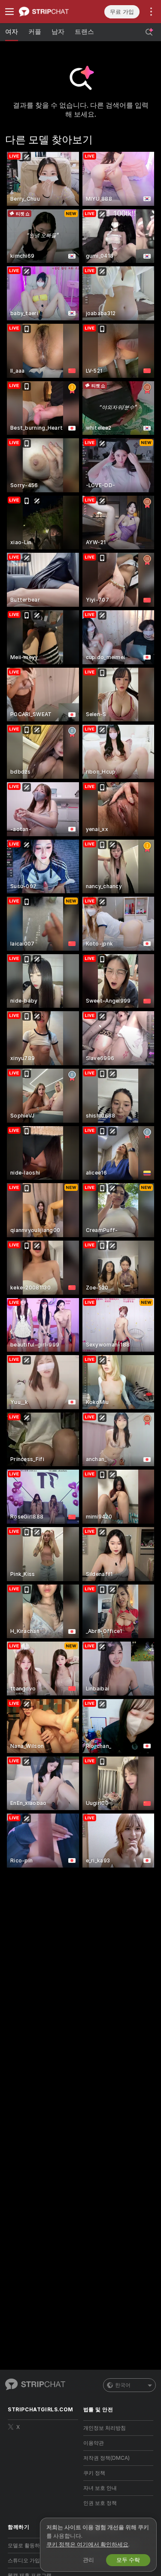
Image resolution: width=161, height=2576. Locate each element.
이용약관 (94, 2443)
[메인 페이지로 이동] (50, 12)
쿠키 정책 (94, 2473)
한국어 (123, 2385)
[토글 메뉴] (9, 12)
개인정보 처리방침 (105, 2428)
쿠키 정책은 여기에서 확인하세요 (87, 2544)
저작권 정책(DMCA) (106, 2458)
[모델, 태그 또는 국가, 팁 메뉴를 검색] (149, 32)
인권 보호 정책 (100, 2503)
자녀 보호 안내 (100, 2488)
